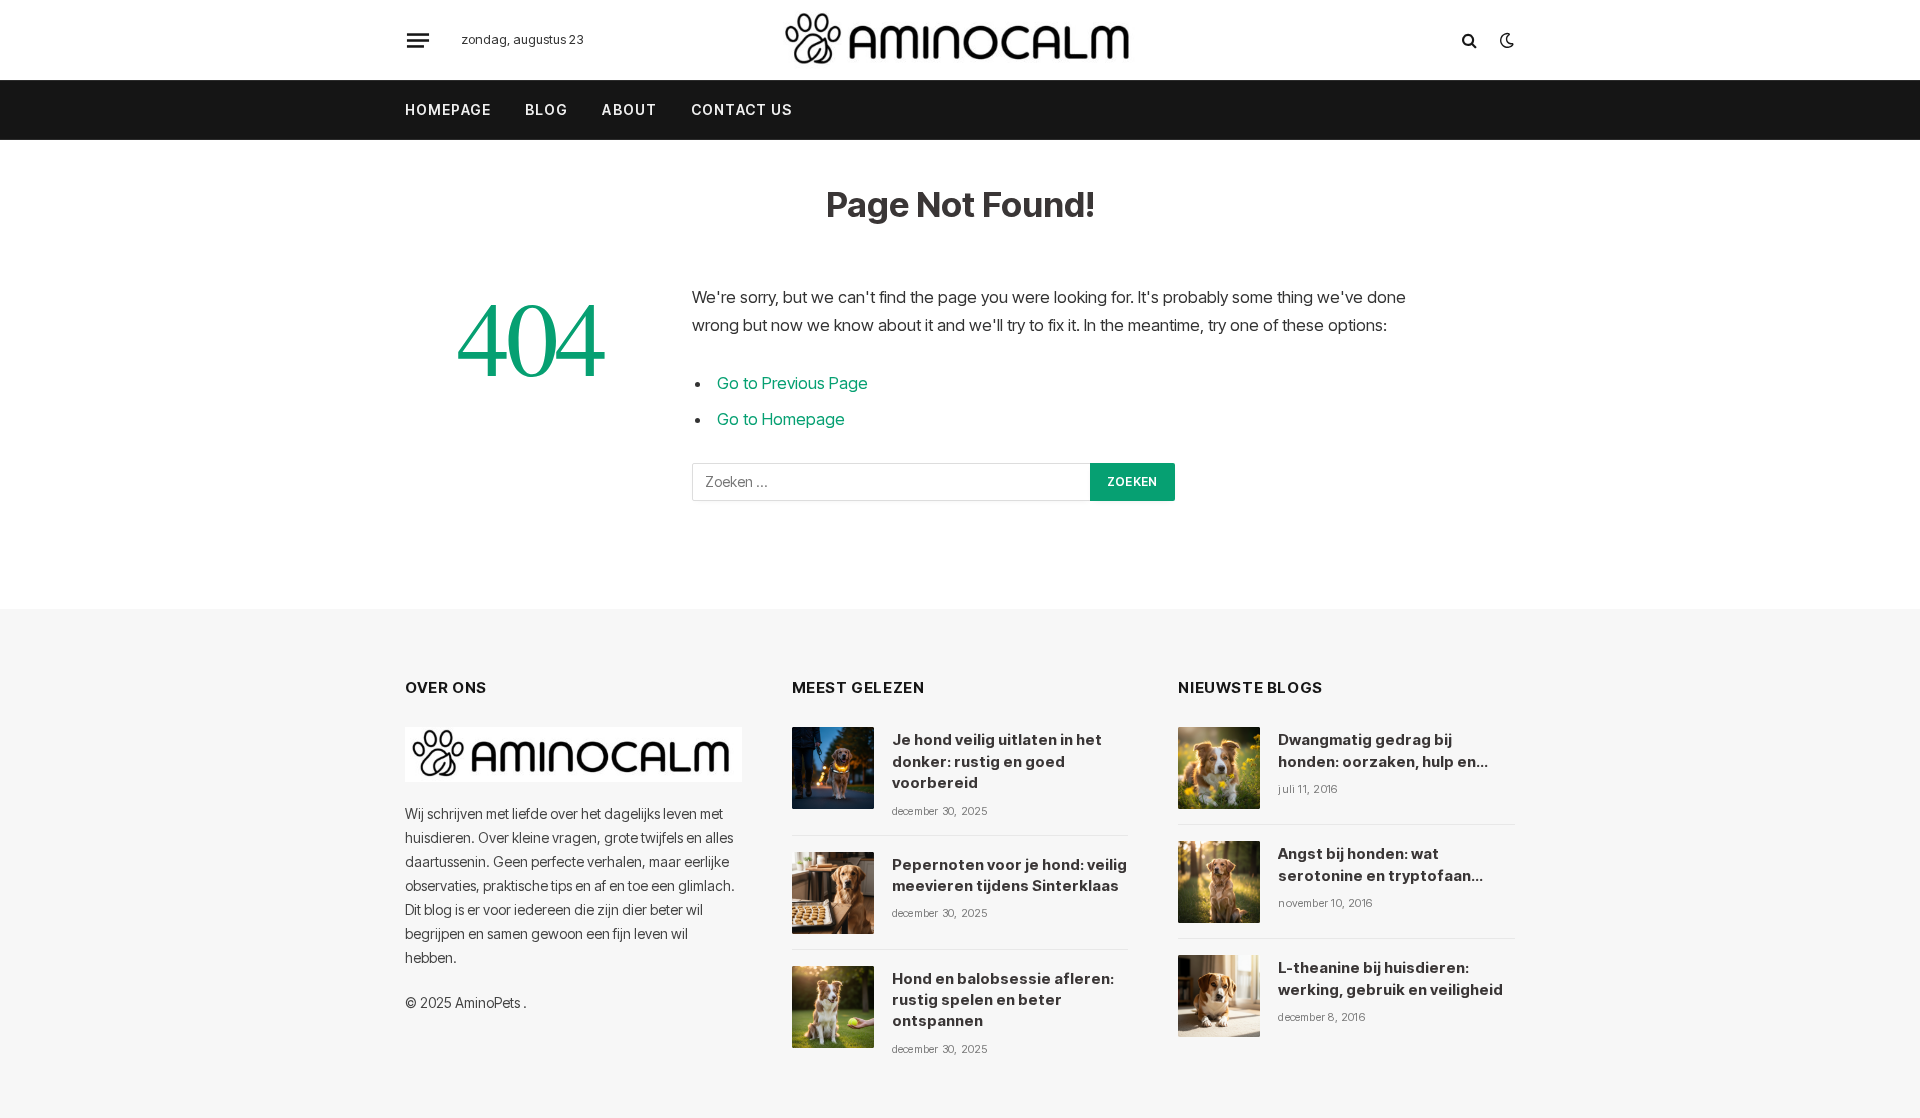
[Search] (1469, 40)
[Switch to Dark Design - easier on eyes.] (1505, 40)
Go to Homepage (781, 419)
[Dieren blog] (960, 40)
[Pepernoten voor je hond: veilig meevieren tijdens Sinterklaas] (833, 893)
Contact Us (741, 109)
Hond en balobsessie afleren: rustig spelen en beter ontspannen (1003, 1000)
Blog (546, 109)
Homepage (448, 109)
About (629, 109)
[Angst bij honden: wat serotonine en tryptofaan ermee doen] (1219, 882)
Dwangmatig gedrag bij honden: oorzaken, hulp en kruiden (1377, 751)
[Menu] (418, 40)
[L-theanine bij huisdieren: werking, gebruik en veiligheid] (1219, 996)
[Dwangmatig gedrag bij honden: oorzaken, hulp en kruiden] (1219, 768)
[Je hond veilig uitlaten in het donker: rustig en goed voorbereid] (833, 768)
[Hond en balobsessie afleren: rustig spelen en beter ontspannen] (833, 1007)
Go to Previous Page (792, 383)
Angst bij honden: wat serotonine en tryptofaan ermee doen (1374, 865)
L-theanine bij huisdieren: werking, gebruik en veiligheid (1390, 978)
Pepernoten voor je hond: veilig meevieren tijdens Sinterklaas (1009, 875)
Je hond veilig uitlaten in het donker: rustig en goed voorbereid (997, 761)
